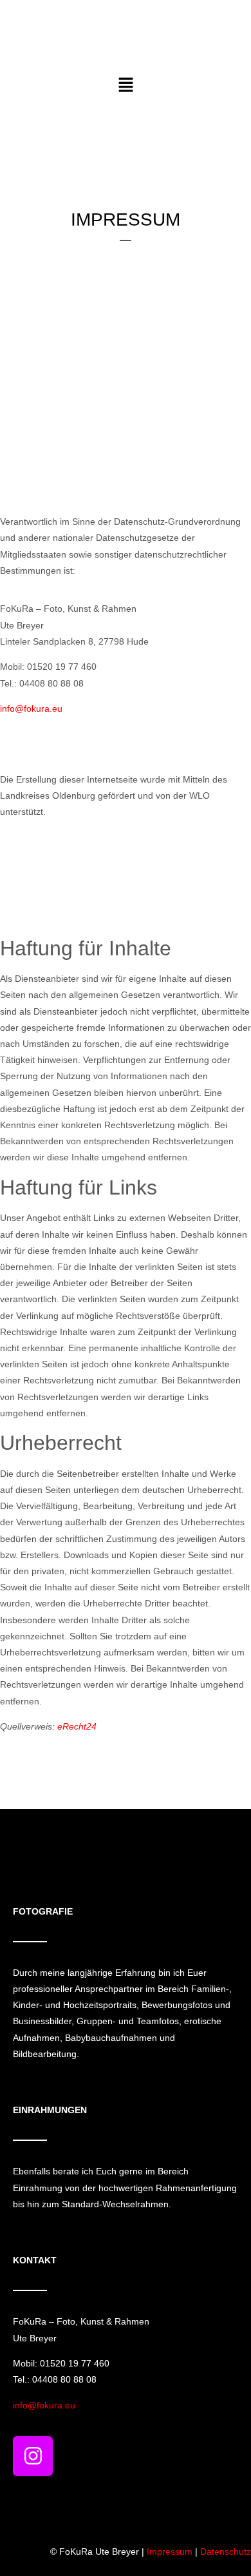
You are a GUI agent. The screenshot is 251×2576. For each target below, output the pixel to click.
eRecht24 (77, 1726)
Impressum (170, 2552)
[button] (126, 86)
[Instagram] (33, 2456)
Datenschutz (226, 2552)
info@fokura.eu (31, 708)
